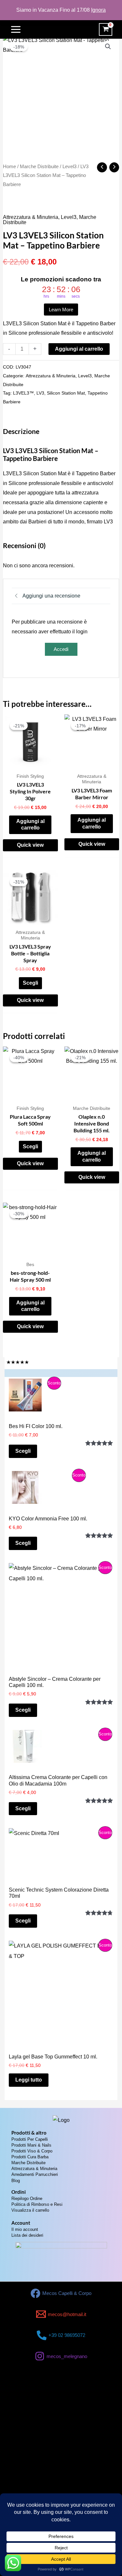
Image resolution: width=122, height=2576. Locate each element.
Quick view (30, 845)
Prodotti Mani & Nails (31, 2145)
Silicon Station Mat (66, 393)
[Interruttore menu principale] (16, 29)
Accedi (61, 649)
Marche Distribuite (39, 167)
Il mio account (25, 2229)
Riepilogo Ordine (27, 2198)
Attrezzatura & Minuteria (31, 217)
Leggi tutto (29, 2080)
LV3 (40, 393)
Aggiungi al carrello (79, 349)
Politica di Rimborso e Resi (37, 2204)
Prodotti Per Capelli (30, 2139)
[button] (108, 47)
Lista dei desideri (27, 2235)
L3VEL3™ (23, 393)
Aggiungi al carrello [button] (30, 825)
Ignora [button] (98, 10)
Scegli (30, 983)
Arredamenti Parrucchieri (35, 2174)
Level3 (69, 167)
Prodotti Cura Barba (30, 2157)
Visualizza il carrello (30, 2210)
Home (9, 167)
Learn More (61, 310)
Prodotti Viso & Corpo (32, 2151)
